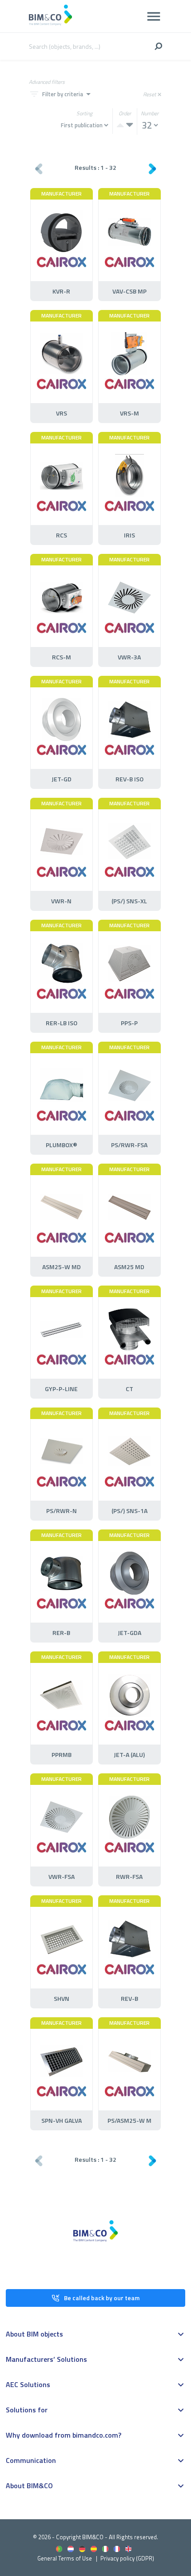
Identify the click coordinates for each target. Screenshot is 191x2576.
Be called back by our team (102, 2298)
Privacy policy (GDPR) (127, 2558)
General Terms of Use (65, 2558)
